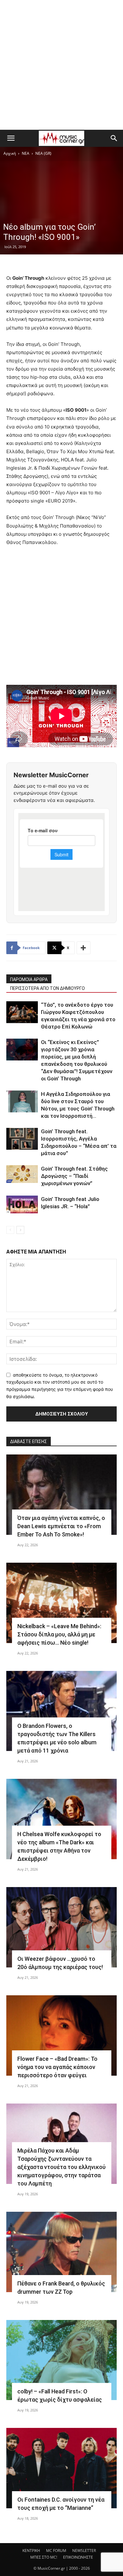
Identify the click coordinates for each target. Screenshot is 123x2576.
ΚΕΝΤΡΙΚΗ (31, 2551)
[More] (84, 948)
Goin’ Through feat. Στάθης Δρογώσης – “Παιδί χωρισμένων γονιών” (74, 1176)
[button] (11, 138)
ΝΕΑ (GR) (43, 153)
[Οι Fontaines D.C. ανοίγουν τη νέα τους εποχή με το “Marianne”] (61, 2468)
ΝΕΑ (26, 153)
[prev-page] (10, 1230)
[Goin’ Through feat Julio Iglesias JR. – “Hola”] (22, 1204)
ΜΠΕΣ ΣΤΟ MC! (44, 2557)
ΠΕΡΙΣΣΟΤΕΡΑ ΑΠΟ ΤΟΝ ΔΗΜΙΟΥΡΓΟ (47, 988)
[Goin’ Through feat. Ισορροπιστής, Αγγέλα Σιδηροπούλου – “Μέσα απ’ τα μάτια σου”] (22, 1139)
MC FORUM (56, 2551)
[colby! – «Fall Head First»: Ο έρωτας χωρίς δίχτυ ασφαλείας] (61, 2360)
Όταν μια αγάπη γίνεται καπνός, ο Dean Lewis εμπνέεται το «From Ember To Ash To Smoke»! (61, 1526)
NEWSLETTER (84, 2551)
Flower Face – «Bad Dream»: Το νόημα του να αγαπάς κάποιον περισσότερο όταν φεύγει (57, 2067)
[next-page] (20, 1230)
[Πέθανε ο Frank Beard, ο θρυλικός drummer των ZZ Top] (61, 2252)
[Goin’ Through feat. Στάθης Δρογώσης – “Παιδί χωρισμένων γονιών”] (22, 1174)
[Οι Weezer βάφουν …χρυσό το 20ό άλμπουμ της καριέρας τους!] (61, 1927)
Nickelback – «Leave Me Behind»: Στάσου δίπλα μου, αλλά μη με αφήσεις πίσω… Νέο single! (59, 1634)
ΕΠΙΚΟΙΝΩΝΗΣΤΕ (78, 2557)
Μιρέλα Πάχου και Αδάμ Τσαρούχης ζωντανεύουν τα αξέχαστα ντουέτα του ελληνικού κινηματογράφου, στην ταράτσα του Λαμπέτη (61, 2167)
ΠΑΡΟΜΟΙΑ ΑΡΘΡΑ (29, 979)
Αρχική (10, 153)
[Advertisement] (61, 65)
